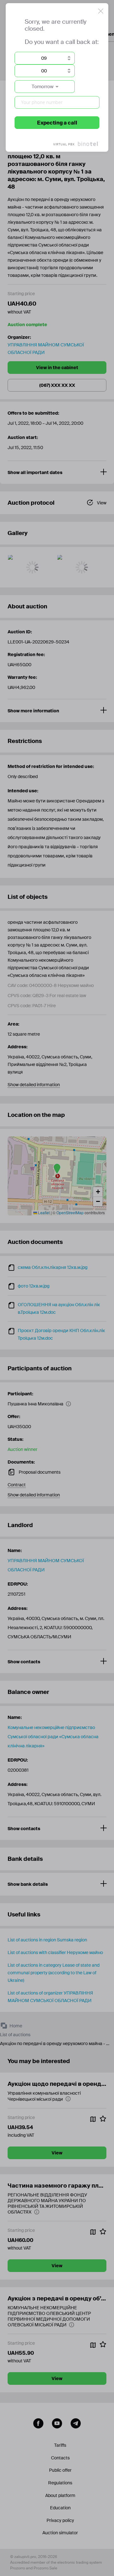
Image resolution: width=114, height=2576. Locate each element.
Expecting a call (57, 123)
